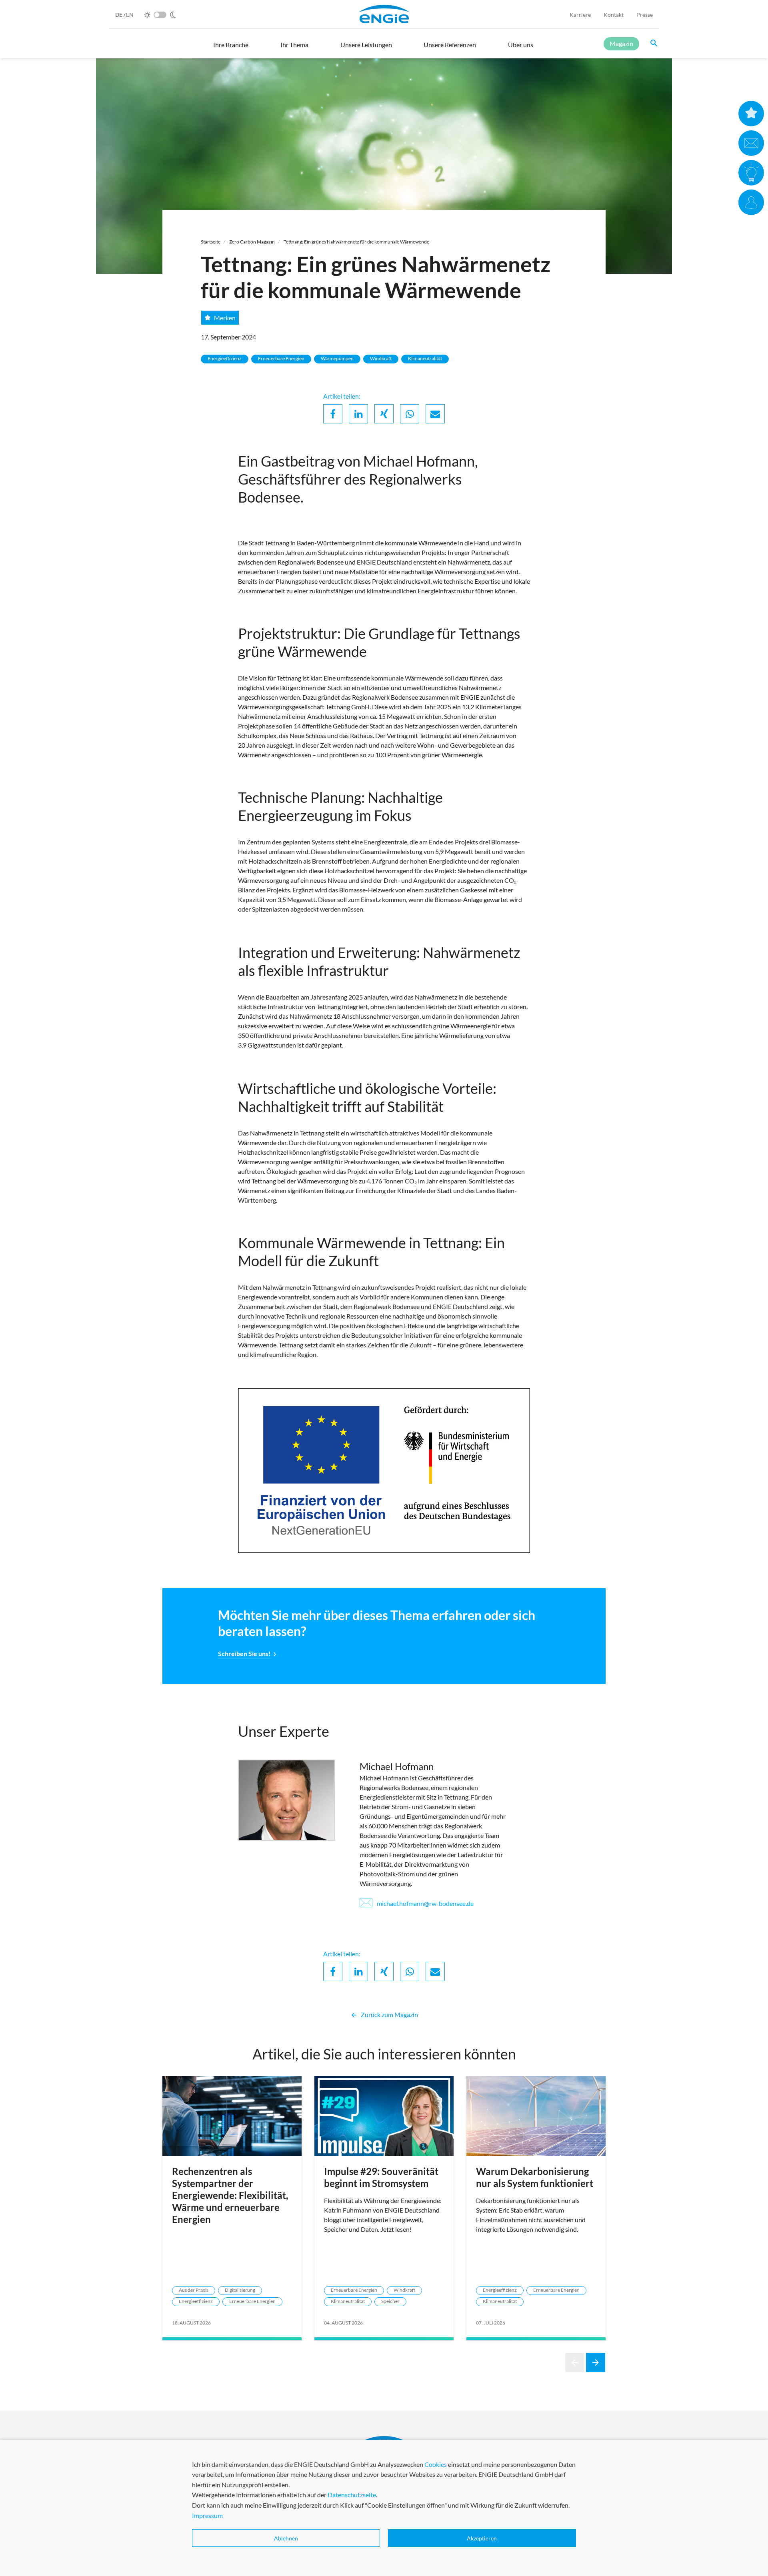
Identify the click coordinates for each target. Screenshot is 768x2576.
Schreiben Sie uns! (244, 1653)
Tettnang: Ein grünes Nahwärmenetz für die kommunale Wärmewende (356, 242)
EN (130, 15)
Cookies (436, 2464)
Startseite (211, 242)
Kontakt (614, 15)
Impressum (207, 2515)
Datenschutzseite (352, 2495)
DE (119, 15)
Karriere (580, 15)
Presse (645, 15)
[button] (231, 48)
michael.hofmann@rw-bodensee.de (425, 1903)
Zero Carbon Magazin (252, 242)
